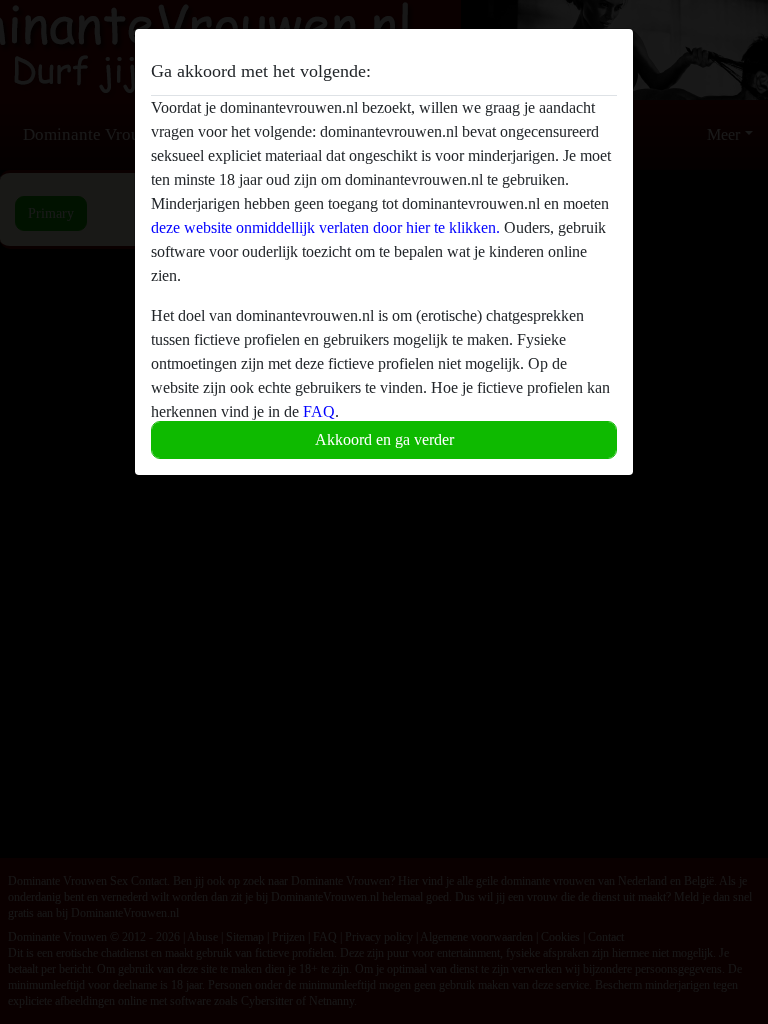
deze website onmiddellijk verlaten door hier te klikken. (325, 227)
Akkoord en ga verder (384, 439)
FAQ (319, 411)
